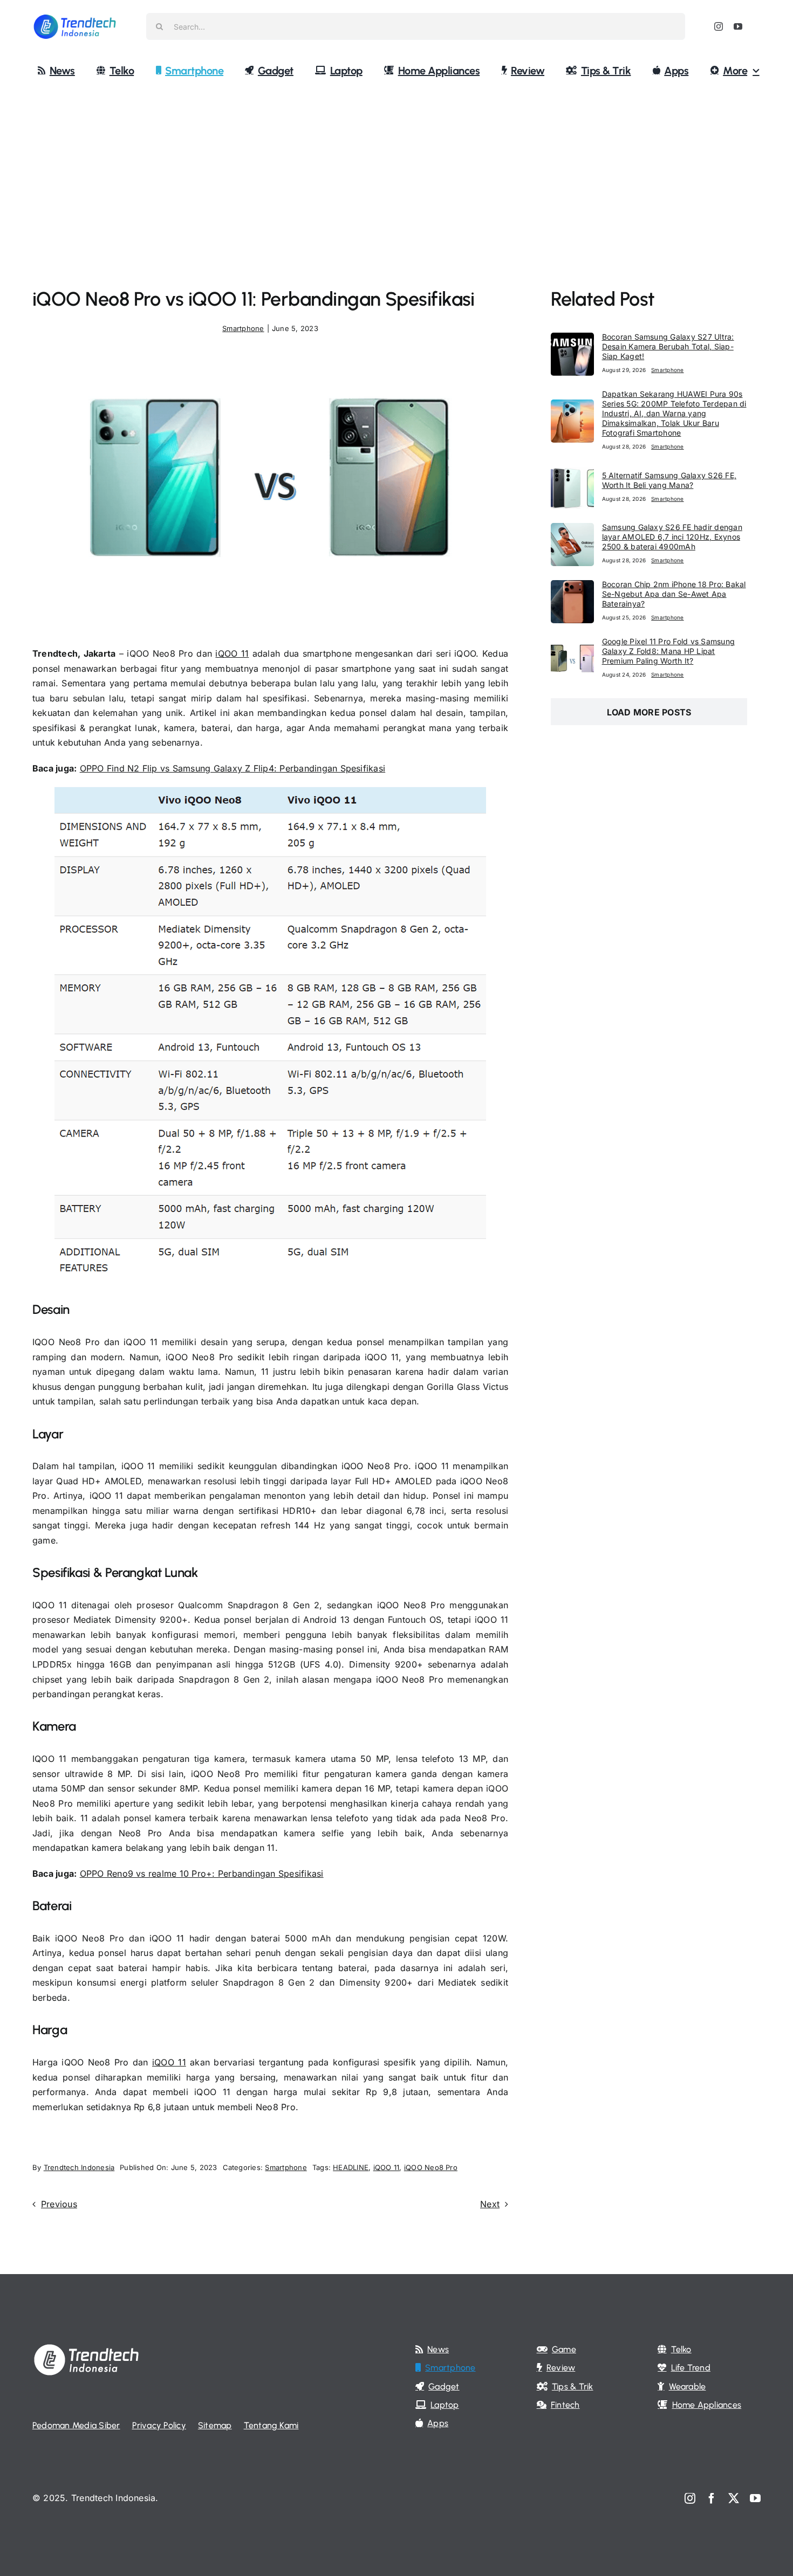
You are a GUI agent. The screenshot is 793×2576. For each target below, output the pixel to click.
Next (490, 2204)
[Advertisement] (396, 169)
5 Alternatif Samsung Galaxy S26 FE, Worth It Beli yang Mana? (669, 480)
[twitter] (734, 2498)
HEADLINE (351, 2167)
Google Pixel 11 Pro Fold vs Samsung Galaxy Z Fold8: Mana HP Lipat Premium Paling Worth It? (668, 651)
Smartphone (243, 328)
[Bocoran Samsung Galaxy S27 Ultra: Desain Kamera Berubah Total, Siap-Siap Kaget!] (572, 340)
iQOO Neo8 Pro (431, 2167)
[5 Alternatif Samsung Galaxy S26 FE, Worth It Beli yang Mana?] (572, 473)
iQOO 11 (232, 653)
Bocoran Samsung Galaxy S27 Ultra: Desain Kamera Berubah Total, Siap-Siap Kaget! (668, 346)
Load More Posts (649, 712)
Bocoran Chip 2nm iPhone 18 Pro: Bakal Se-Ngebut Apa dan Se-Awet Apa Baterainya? (674, 594)
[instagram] (719, 26)
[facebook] (712, 2498)
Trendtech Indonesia (79, 2167)
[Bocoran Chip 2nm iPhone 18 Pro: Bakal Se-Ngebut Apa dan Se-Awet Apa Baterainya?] (572, 587)
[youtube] (738, 26)
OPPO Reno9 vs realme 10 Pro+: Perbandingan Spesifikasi (202, 1874)
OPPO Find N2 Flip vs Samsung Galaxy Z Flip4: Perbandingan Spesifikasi (233, 768)
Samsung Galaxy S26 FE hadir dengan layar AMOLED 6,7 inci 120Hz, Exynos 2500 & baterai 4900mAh (672, 537)
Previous (59, 2204)
